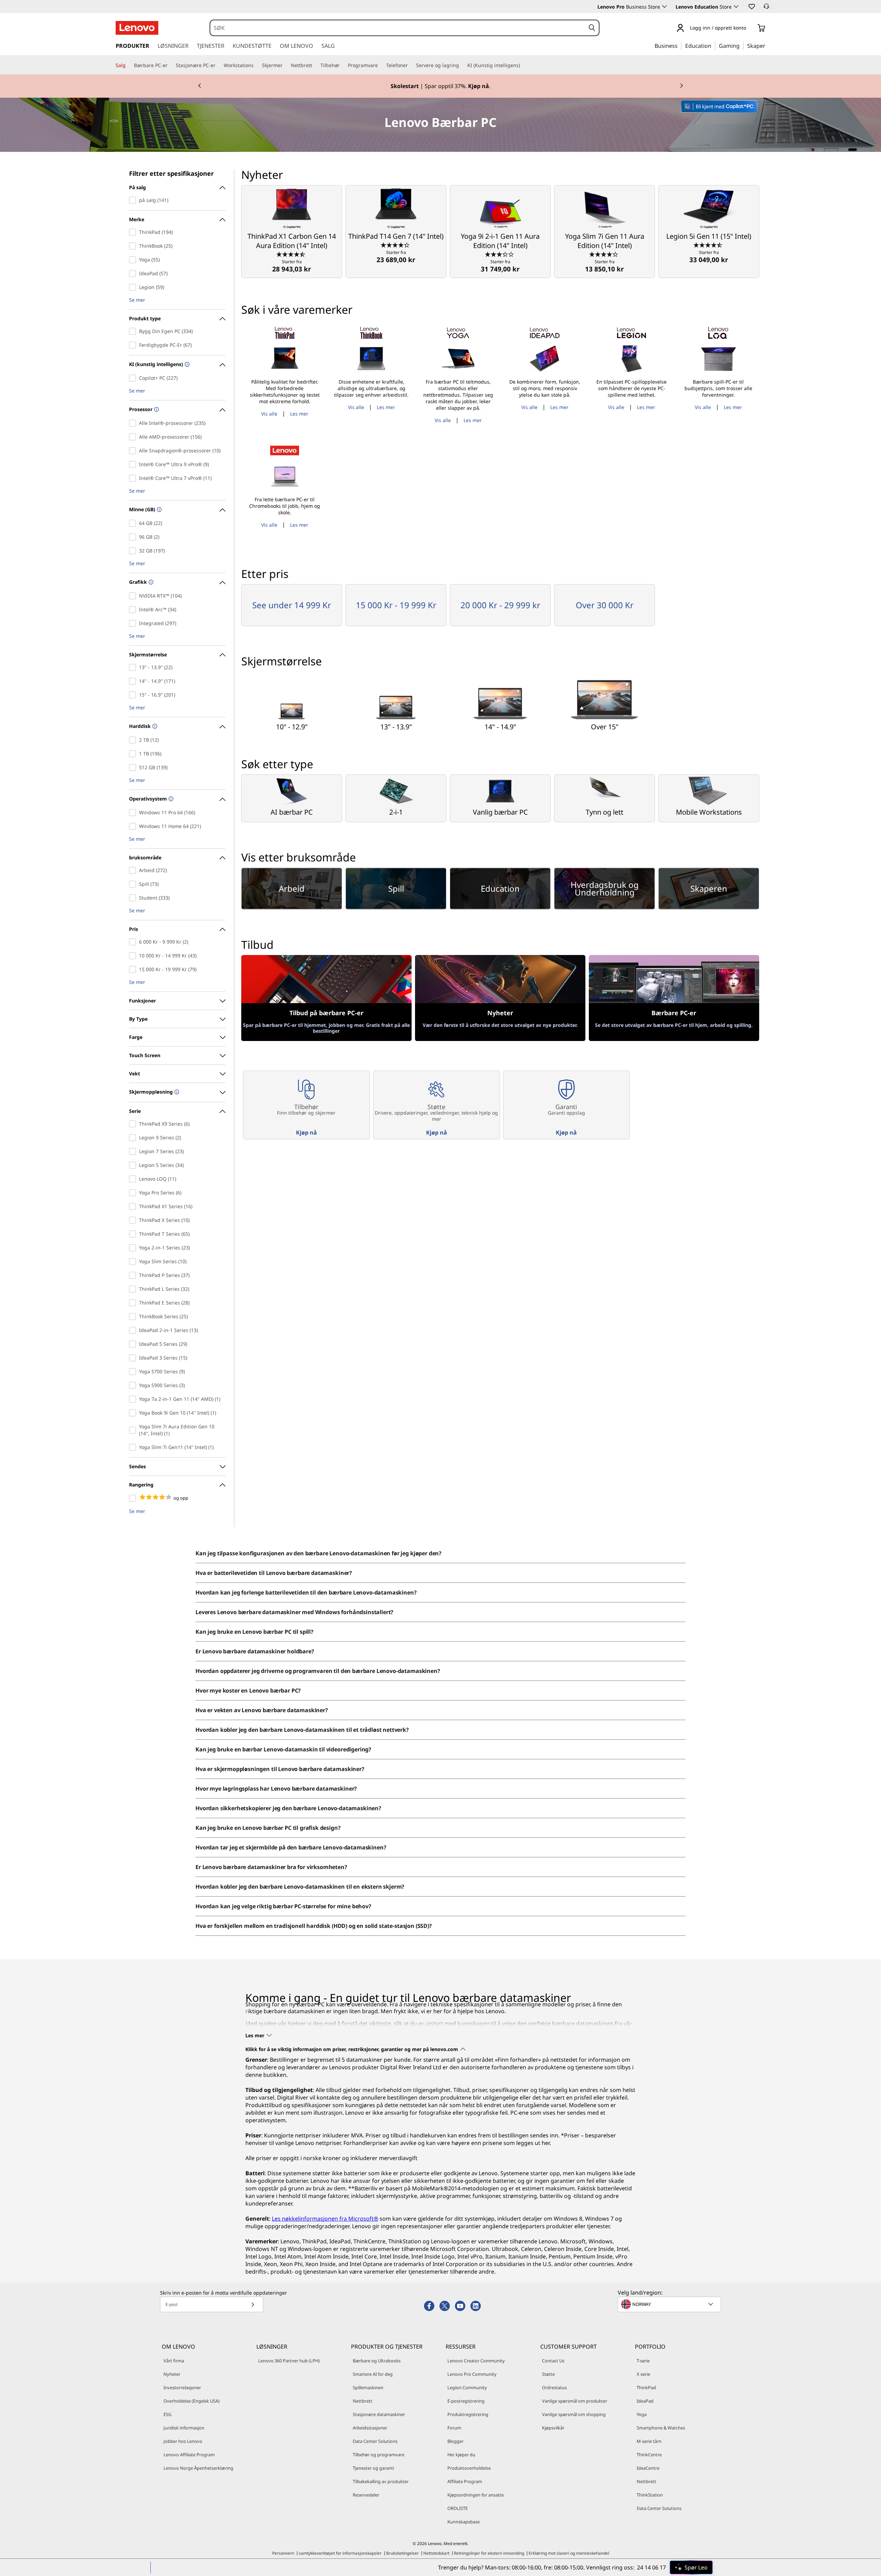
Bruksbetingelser (402, 2553)
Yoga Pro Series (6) (134, 1193)
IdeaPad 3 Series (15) (134, 1358)
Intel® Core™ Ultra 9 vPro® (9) (134, 464)
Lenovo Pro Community (472, 2374)
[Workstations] (256, 65)
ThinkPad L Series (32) (134, 1289)
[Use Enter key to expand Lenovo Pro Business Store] (665, 7)
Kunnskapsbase (464, 2522)
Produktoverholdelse (469, 2468)
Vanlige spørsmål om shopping (574, 2414)
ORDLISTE (458, 2508)
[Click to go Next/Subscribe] (253, 2304)
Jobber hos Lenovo (183, 2441)
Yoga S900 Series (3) (134, 1385)
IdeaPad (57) (134, 273)
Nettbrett (363, 2401)
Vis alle (269, 414)
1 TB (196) (134, 754)
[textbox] (670, 2304)
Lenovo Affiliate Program (189, 2455)
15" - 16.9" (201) (134, 695)
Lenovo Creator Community (476, 2361)
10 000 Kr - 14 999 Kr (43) (134, 956)
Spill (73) (134, 884)
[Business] (680, 45)
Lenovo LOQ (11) (134, 1179)
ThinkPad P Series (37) (134, 1275)
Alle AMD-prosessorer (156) (134, 437)
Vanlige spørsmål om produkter (575, 2401)
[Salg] (128, 65)
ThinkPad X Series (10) (134, 1220)
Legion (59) (134, 287)
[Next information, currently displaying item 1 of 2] (681, 86)
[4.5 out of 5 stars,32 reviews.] (292, 254)
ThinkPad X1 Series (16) (134, 1206)
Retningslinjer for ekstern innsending (489, 2553)
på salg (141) (134, 200)
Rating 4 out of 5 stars (134, 1498)
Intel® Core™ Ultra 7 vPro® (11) (134, 478)
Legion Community (467, 2387)
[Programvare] (381, 65)
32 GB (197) (134, 551)
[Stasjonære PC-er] (218, 65)
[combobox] (398, 28)
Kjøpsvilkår (553, 2428)
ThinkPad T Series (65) (134, 1234)
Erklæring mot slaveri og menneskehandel (569, 2553)
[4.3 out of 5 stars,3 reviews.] (396, 245)
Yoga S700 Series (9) (134, 1372)
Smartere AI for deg (373, 2374)
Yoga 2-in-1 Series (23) (134, 1248)
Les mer (299, 414)
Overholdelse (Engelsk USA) (192, 2401)
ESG (167, 2414)
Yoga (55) (134, 260)
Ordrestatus (554, 2387)
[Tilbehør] (342, 65)
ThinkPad (646, 2387)
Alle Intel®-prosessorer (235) (134, 423)
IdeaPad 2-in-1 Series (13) (134, 1330)
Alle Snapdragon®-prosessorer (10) (134, 451)
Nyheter (172, 2374)
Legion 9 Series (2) (134, 1138)
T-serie (643, 2361)
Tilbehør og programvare (379, 2455)
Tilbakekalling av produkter (381, 2481)
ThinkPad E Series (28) (134, 1303)
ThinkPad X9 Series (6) (134, 1124)
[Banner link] (440, 86)
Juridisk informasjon (184, 2428)
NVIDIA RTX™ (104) (134, 596)
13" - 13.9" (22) (134, 667)
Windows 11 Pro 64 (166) (134, 813)
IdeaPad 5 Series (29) (134, 1344)
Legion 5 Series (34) (134, 1165)
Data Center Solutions (375, 2441)
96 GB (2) (134, 537)
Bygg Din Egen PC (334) (134, 331)
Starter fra (292, 266)
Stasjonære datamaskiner (379, 2414)
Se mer (137, 300)
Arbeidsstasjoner (370, 2428)
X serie (643, 2374)
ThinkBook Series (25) (134, 1317)
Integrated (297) (134, 623)
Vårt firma (174, 2361)
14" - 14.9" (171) (134, 681)
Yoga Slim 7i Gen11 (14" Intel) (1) (134, 1447)
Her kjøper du (461, 2455)
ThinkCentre (649, 2455)
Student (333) (134, 898)
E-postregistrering (466, 2401)
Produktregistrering (468, 2414)
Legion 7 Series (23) (134, 1151)
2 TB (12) (134, 740)
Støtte (548, 2374)
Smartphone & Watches (661, 2428)
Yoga (642, 2414)
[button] (751, 6)
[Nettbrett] (315, 65)
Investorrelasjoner (182, 2387)
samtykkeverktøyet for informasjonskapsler (340, 2553)
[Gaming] (742, 45)
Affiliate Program (465, 2481)
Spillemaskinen (368, 2387)
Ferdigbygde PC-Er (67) (134, 345)
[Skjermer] (285, 65)
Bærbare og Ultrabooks (377, 2361)
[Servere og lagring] (462, 65)
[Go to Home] (137, 28)
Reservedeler (366, 2495)
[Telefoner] (411, 65)
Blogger (455, 2441)
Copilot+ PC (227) (134, 378)
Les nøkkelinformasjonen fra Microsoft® (325, 2219)
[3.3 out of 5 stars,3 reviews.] (500, 254)
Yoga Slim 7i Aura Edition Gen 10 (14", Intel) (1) (134, 1430)
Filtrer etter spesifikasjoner (171, 173)
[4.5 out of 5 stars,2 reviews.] (709, 245)
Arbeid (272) (134, 870)
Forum (454, 2428)
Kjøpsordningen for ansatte (476, 2495)
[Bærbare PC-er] (170, 65)
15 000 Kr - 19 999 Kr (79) (134, 969)
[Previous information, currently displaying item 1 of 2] (200, 86)
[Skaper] (768, 45)
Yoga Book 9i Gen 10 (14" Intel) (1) (134, 1413)
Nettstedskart (436, 2553)
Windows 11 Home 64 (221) (134, 826)
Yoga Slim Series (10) (134, 1262)
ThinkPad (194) (134, 232)
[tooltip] (186, 365)
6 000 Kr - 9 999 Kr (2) (134, 942)
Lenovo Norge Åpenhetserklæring (198, 2468)
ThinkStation (650, 2495)
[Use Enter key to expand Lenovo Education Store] (736, 7)
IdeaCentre (648, 2468)
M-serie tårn (649, 2441)
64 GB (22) (134, 523)
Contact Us (553, 2361)
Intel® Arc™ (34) (134, 610)
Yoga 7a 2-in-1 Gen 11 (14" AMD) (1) (134, 1399)
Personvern (283, 2553)
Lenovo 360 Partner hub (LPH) (289, 2361)
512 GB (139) (134, 768)
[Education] (713, 45)
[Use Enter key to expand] (750, 28)
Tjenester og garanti (373, 2468)
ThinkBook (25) (134, 246)
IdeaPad (645, 2401)
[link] (766, 8)
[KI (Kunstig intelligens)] (523, 65)
